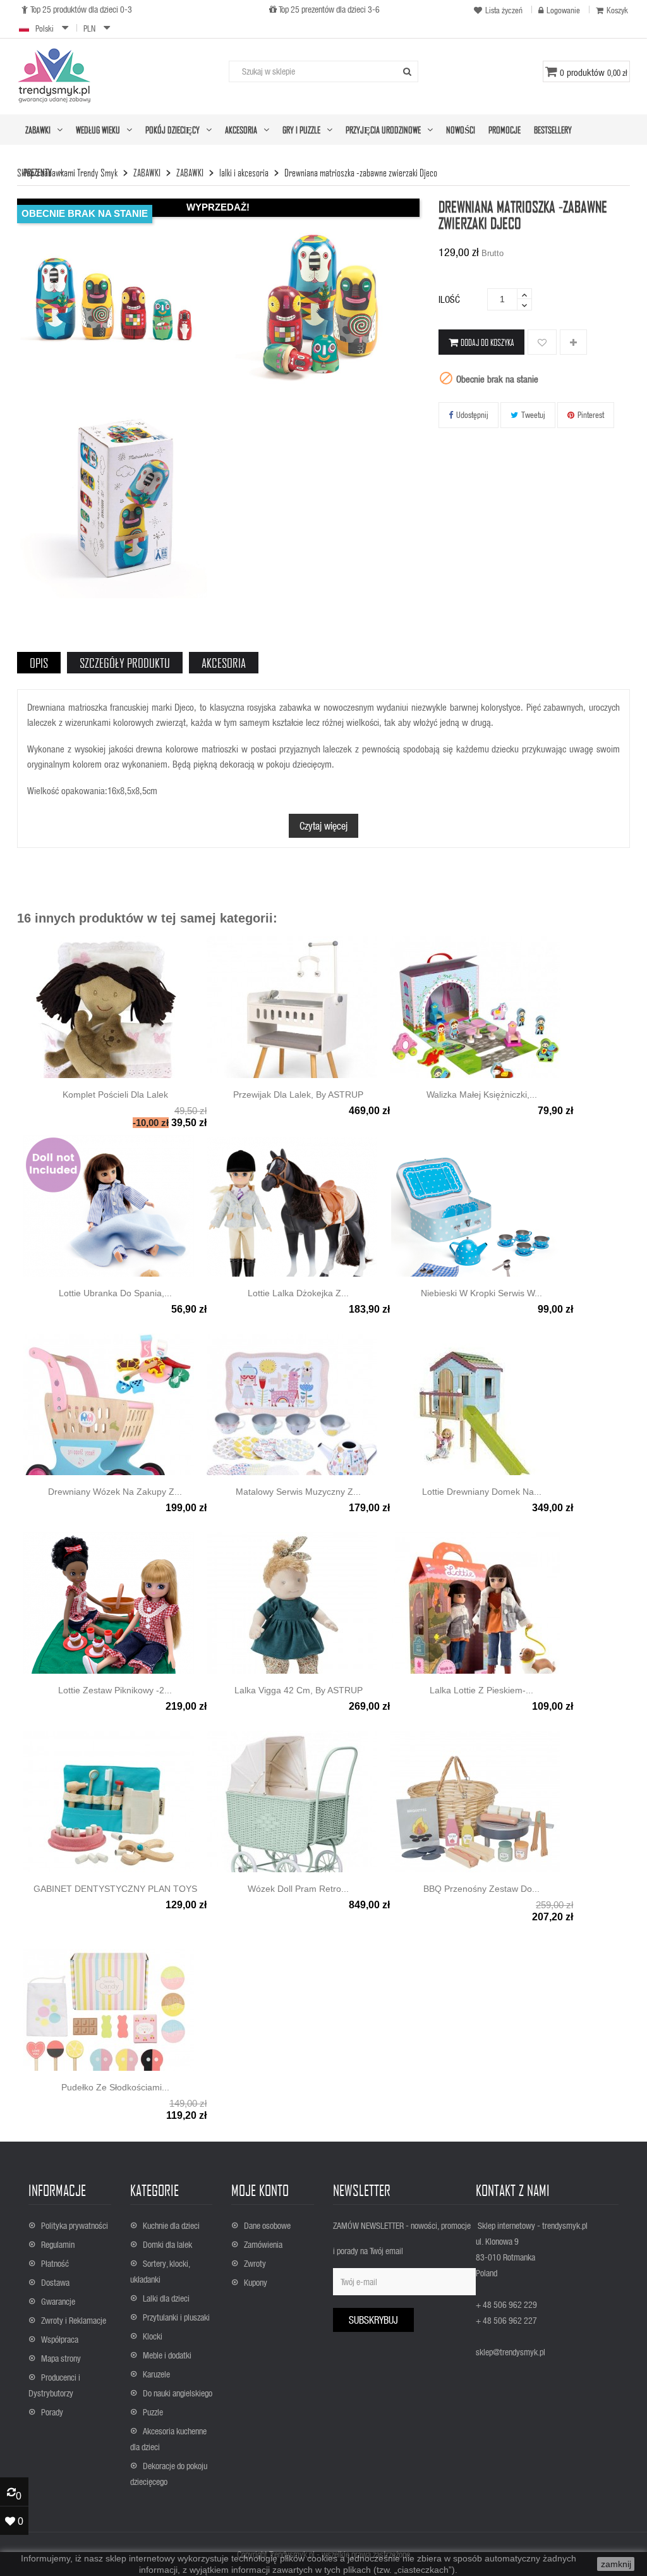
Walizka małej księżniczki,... (482, 1095)
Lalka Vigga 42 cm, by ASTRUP (299, 1690)
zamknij (616, 2564)
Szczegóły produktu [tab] (125, 663)
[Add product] (573, 343)
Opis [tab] (39, 663)
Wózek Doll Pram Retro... (298, 1889)
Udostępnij (472, 414)
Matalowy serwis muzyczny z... (298, 1492)
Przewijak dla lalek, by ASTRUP (298, 1095)
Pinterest (591, 414)
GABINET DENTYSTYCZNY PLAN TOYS (115, 1889)
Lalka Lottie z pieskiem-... (481, 1690)
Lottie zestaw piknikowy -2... (115, 1690)
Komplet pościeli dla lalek (115, 1095)
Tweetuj (533, 414)
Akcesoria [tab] (224, 663)
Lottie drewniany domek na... (482, 1492)
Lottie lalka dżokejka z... (298, 1293)
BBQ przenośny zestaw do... (481, 1889)
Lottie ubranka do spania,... (115, 1293)
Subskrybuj (373, 2320)
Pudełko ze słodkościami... (115, 2087)
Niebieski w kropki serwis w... (481, 1293)
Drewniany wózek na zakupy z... (115, 1492)
